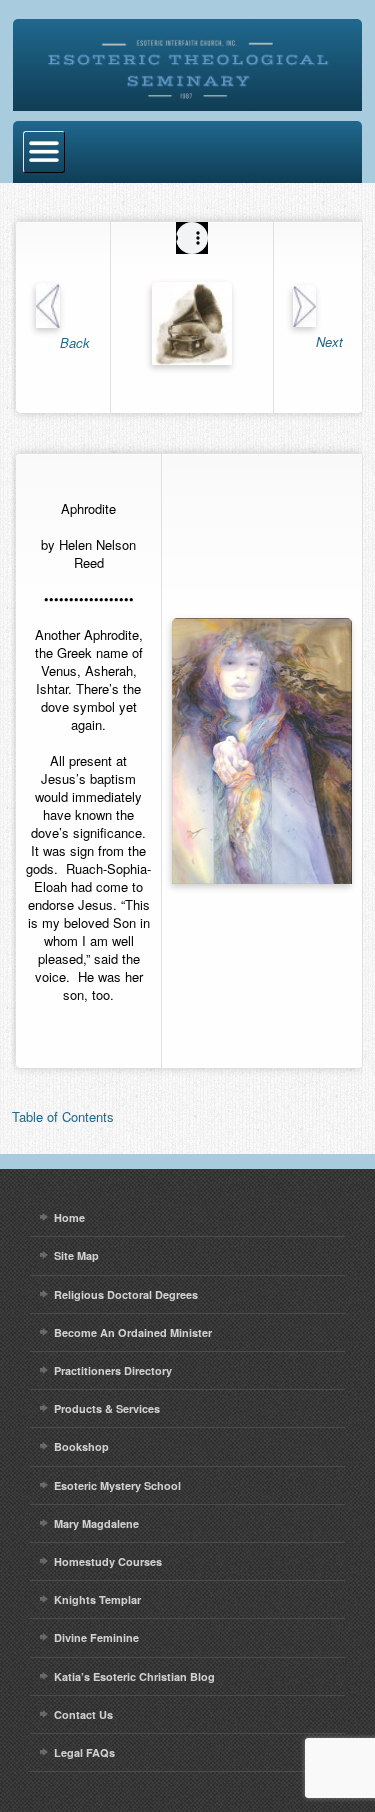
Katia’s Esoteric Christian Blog (134, 1676)
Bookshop (81, 1446)
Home (69, 1217)
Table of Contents (63, 1116)
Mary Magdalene (96, 1523)
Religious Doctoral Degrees (126, 1294)
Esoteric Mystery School (117, 1485)
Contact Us (83, 1714)
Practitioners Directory (113, 1370)
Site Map (76, 1255)
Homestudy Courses (108, 1561)
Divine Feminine (96, 1637)
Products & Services (107, 1408)
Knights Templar (97, 1599)
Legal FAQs (84, 1752)
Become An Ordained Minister (133, 1332)
